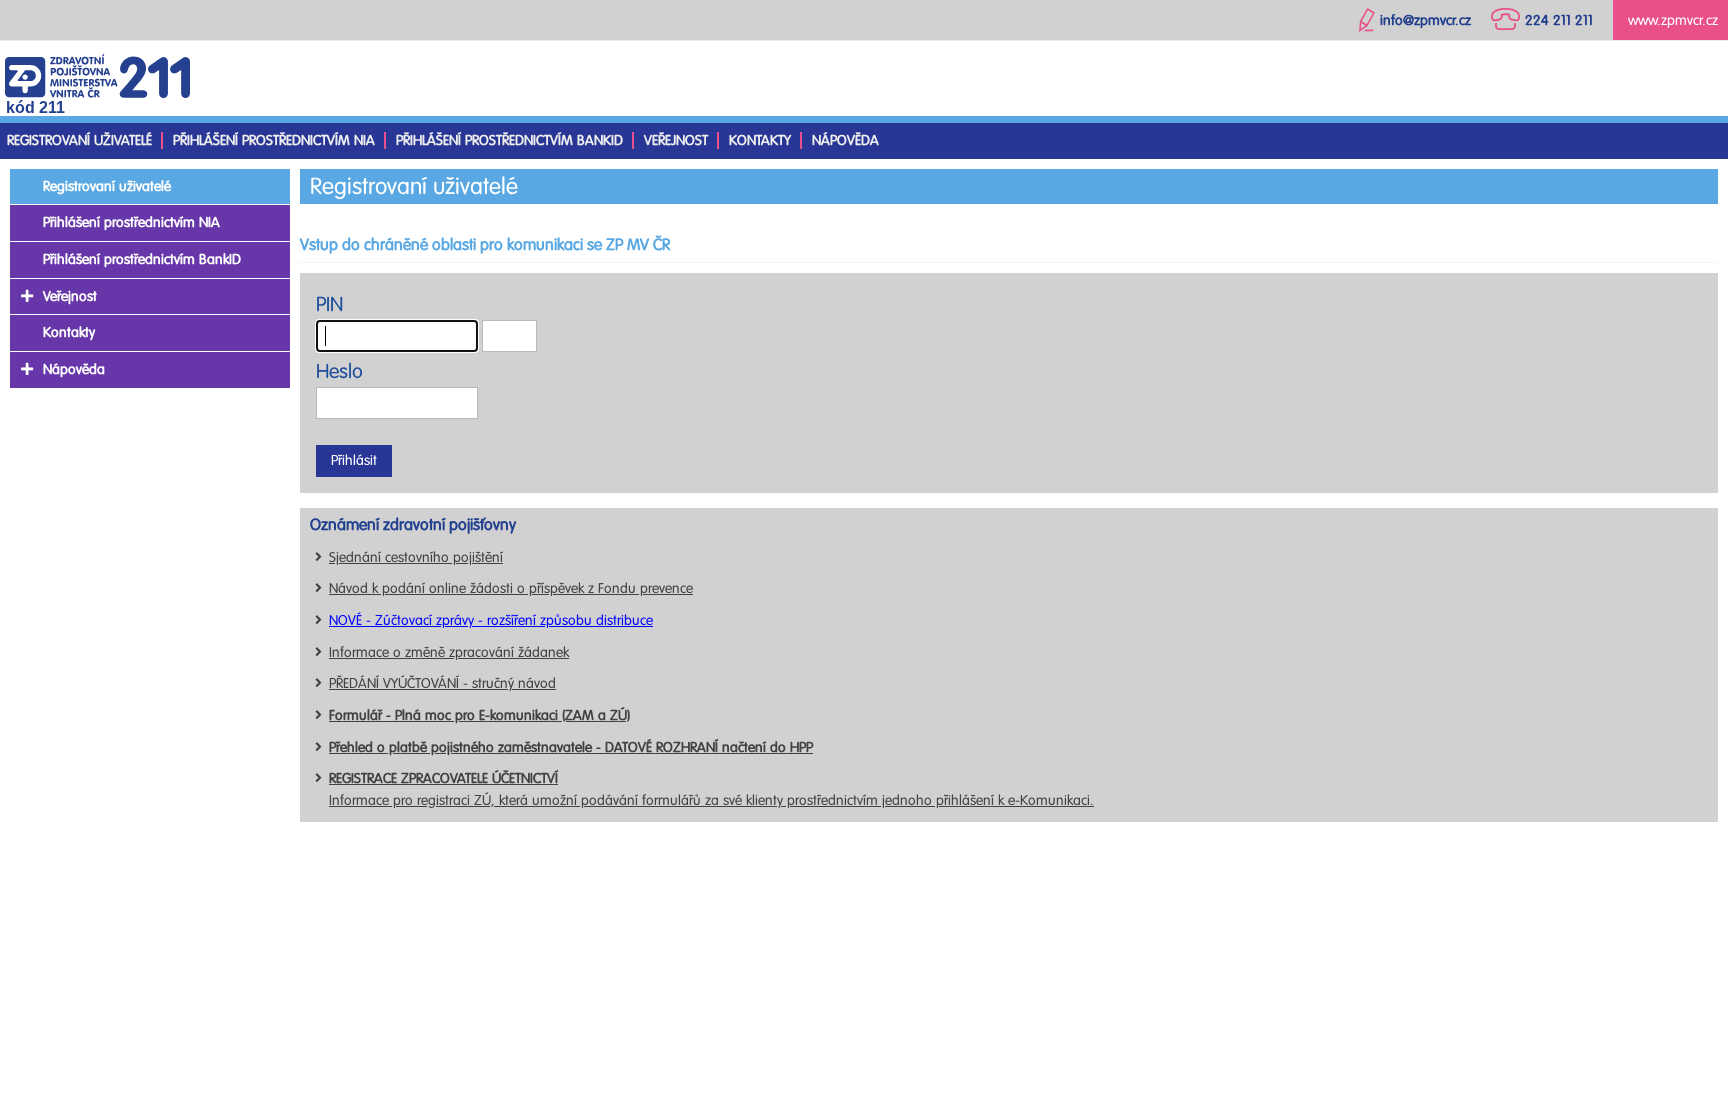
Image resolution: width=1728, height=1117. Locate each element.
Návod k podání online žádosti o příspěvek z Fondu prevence (511, 588)
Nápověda (845, 140)
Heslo (339, 371)
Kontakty (760, 140)
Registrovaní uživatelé (79, 140)
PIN (329, 304)
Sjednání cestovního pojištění (416, 557)
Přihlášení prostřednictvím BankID (509, 140)
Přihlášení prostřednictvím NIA (274, 140)
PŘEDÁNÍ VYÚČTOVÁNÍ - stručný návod (442, 683)
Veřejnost (676, 140)
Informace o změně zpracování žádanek (449, 652)
